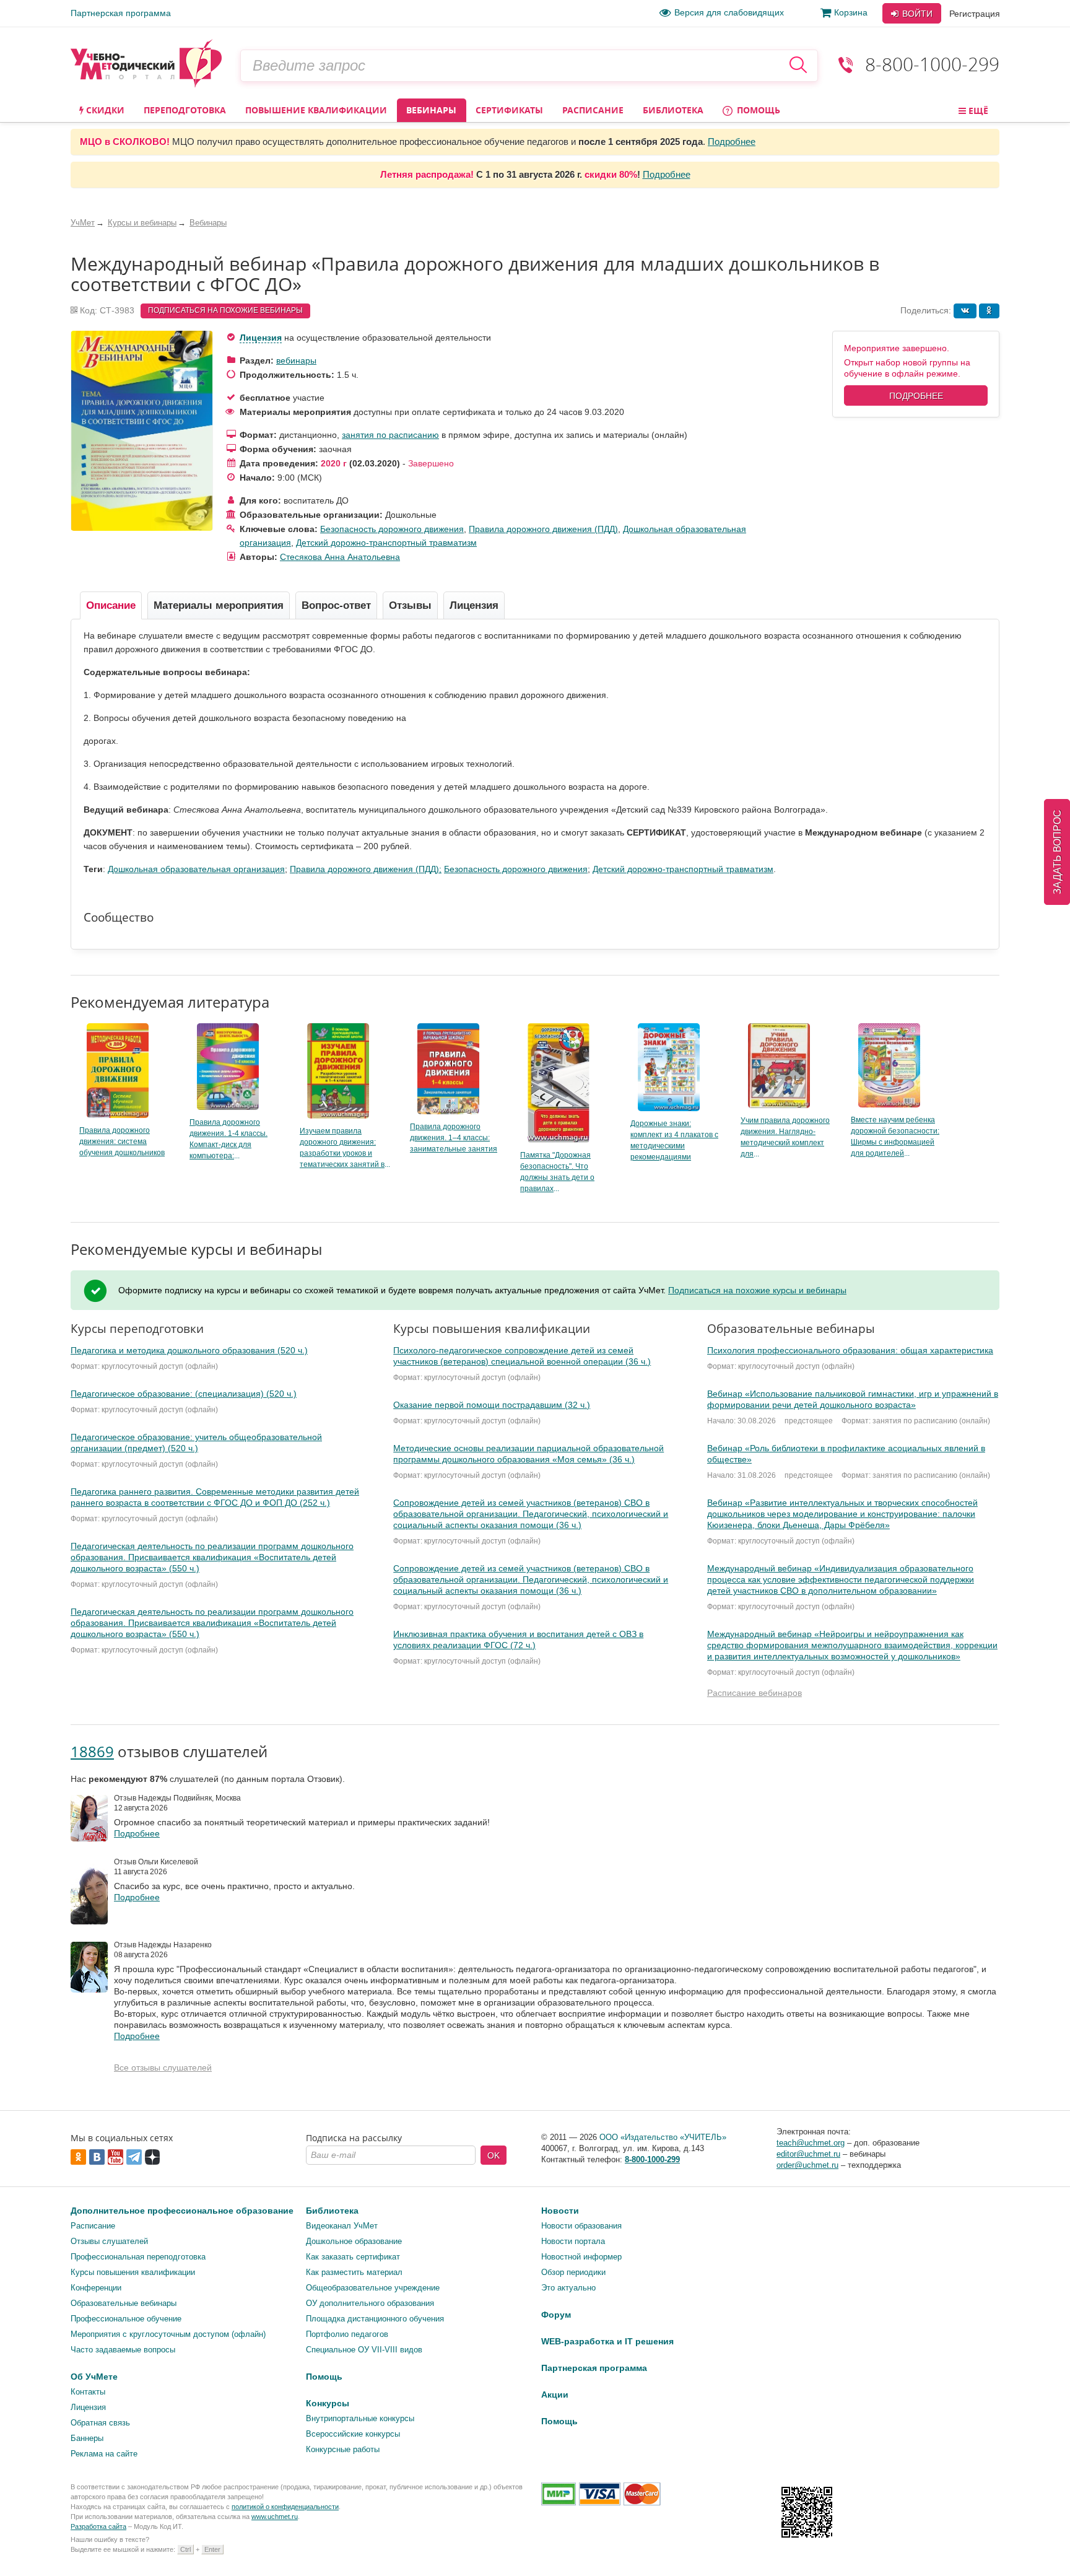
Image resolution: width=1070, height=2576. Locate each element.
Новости (560, 2211)
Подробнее (732, 142)
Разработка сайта (98, 2526)
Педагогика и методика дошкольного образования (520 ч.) (189, 1350)
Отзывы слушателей (109, 2241)
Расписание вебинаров (755, 1693)
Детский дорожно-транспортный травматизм (386, 543)
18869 (92, 1751)
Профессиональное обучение (126, 2319)
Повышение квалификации (316, 110)
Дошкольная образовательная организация (196, 869)
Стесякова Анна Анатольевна (340, 557)
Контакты (88, 2392)
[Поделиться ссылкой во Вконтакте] (965, 311)
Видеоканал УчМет (342, 2226)
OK (494, 2155)
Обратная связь (100, 2423)
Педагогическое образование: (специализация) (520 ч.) (184, 1394)
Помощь (757, 110)
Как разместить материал (354, 2272)
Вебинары (431, 110)
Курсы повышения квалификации (133, 2272)
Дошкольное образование (354, 2241)
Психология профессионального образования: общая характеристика (850, 1350)
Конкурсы (328, 2403)
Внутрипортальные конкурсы (360, 2418)
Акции (555, 2395)
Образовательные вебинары (124, 2303)
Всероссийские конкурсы (353, 2434)
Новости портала (573, 2241)
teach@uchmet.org (811, 2143)
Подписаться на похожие (225, 310)
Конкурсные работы (343, 2449)
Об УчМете (94, 2377)
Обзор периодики (573, 2272)
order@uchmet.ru (807, 2165)
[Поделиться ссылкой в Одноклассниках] (989, 311)
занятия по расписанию (390, 435)
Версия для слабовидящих (729, 12)
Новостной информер (581, 2257)
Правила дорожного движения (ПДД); (366, 869)
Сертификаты (509, 110)
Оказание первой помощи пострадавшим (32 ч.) (492, 1405)
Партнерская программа (121, 13)
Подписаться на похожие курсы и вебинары (757, 1290)
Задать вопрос (1057, 852)
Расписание (593, 110)
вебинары (296, 360)
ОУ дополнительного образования (370, 2303)
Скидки (104, 110)
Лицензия (261, 338)
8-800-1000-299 (932, 64)
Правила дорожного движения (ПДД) (543, 529)
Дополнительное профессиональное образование (182, 2211)
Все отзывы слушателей (163, 2067)
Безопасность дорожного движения (392, 529)
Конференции (96, 2288)
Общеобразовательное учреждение (373, 2288)
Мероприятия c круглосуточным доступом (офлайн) (168, 2334)
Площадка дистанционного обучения (375, 2319)
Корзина (851, 12)
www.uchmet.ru (275, 2517)
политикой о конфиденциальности (285, 2507)
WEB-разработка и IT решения (607, 2341)
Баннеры (87, 2438)
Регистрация (975, 14)
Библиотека (673, 110)
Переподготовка (185, 110)
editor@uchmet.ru (808, 2154)
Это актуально (568, 2288)
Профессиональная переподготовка (138, 2257)
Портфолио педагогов (347, 2334)
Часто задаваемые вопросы (123, 2350)
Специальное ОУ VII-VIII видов (364, 2350)
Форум (556, 2315)
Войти (916, 14)
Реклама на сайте (104, 2454)
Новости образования (581, 2226)
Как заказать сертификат (353, 2257)
